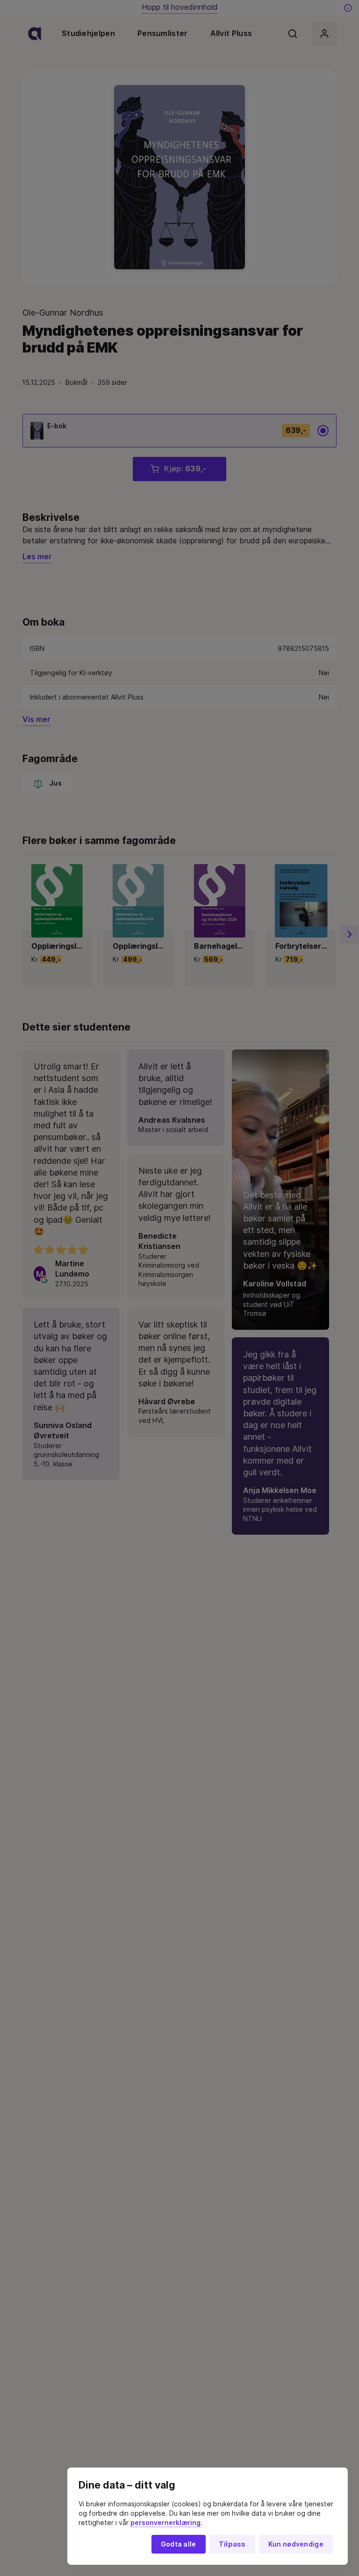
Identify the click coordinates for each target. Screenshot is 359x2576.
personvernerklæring (165, 2523)
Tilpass (232, 2544)
